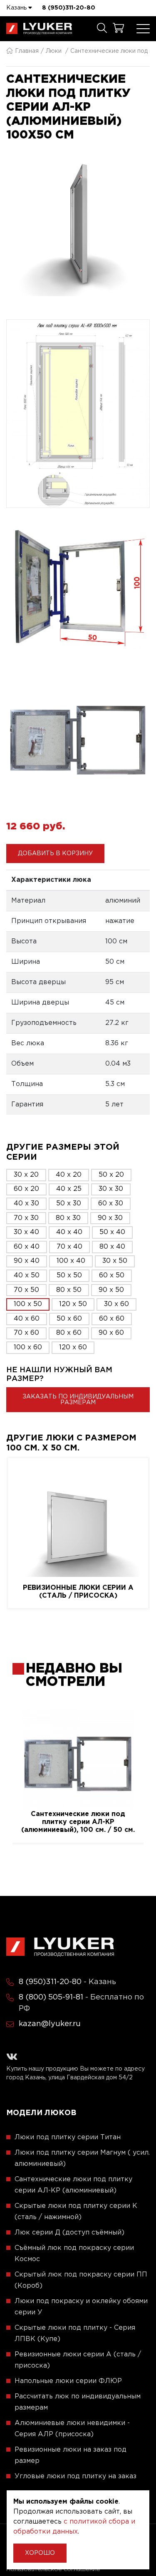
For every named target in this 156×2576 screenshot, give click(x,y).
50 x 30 (69, 1204)
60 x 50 (112, 1276)
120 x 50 (73, 1304)
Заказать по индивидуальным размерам (78, 1400)
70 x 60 (26, 1333)
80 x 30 (68, 1218)
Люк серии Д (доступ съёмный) (69, 2233)
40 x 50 (27, 1276)
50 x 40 (112, 1232)
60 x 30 (111, 1204)
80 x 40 (112, 1247)
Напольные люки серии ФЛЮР (68, 2381)
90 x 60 (111, 1333)
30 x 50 (115, 1261)
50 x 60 (69, 1319)
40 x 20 (69, 1175)
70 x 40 (69, 1247)
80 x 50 (69, 1290)
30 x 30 (111, 1189)
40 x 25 (69, 1189)
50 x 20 (111, 1175)
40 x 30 (26, 1204)
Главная (27, 51)
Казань (17, 8)
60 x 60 (112, 1319)
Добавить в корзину (55, 854)
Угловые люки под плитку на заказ (76, 2476)
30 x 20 (26, 1175)
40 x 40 (69, 1232)
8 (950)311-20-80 (69, 8)
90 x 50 (111, 1290)
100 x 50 (28, 1304)
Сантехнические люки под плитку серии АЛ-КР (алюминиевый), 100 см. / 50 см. (78, 1822)
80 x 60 (69, 1333)
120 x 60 (73, 1347)
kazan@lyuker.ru (50, 2024)
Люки (54, 51)
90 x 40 (27, 1261)
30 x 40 (26, 1232)
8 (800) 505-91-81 (51, 1997)
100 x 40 (71, 1261)
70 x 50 (26, 1290)
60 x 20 (26, 1189)
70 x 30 (26, 1218)
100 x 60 (28, 1347)
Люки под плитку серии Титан (68, 2137)
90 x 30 (110, 1218)
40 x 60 (27, 1319)
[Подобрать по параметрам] (102, 29)
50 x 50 (69, 1276)
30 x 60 (116, 1304)
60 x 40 (27, 1247)
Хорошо (40, 2553)
